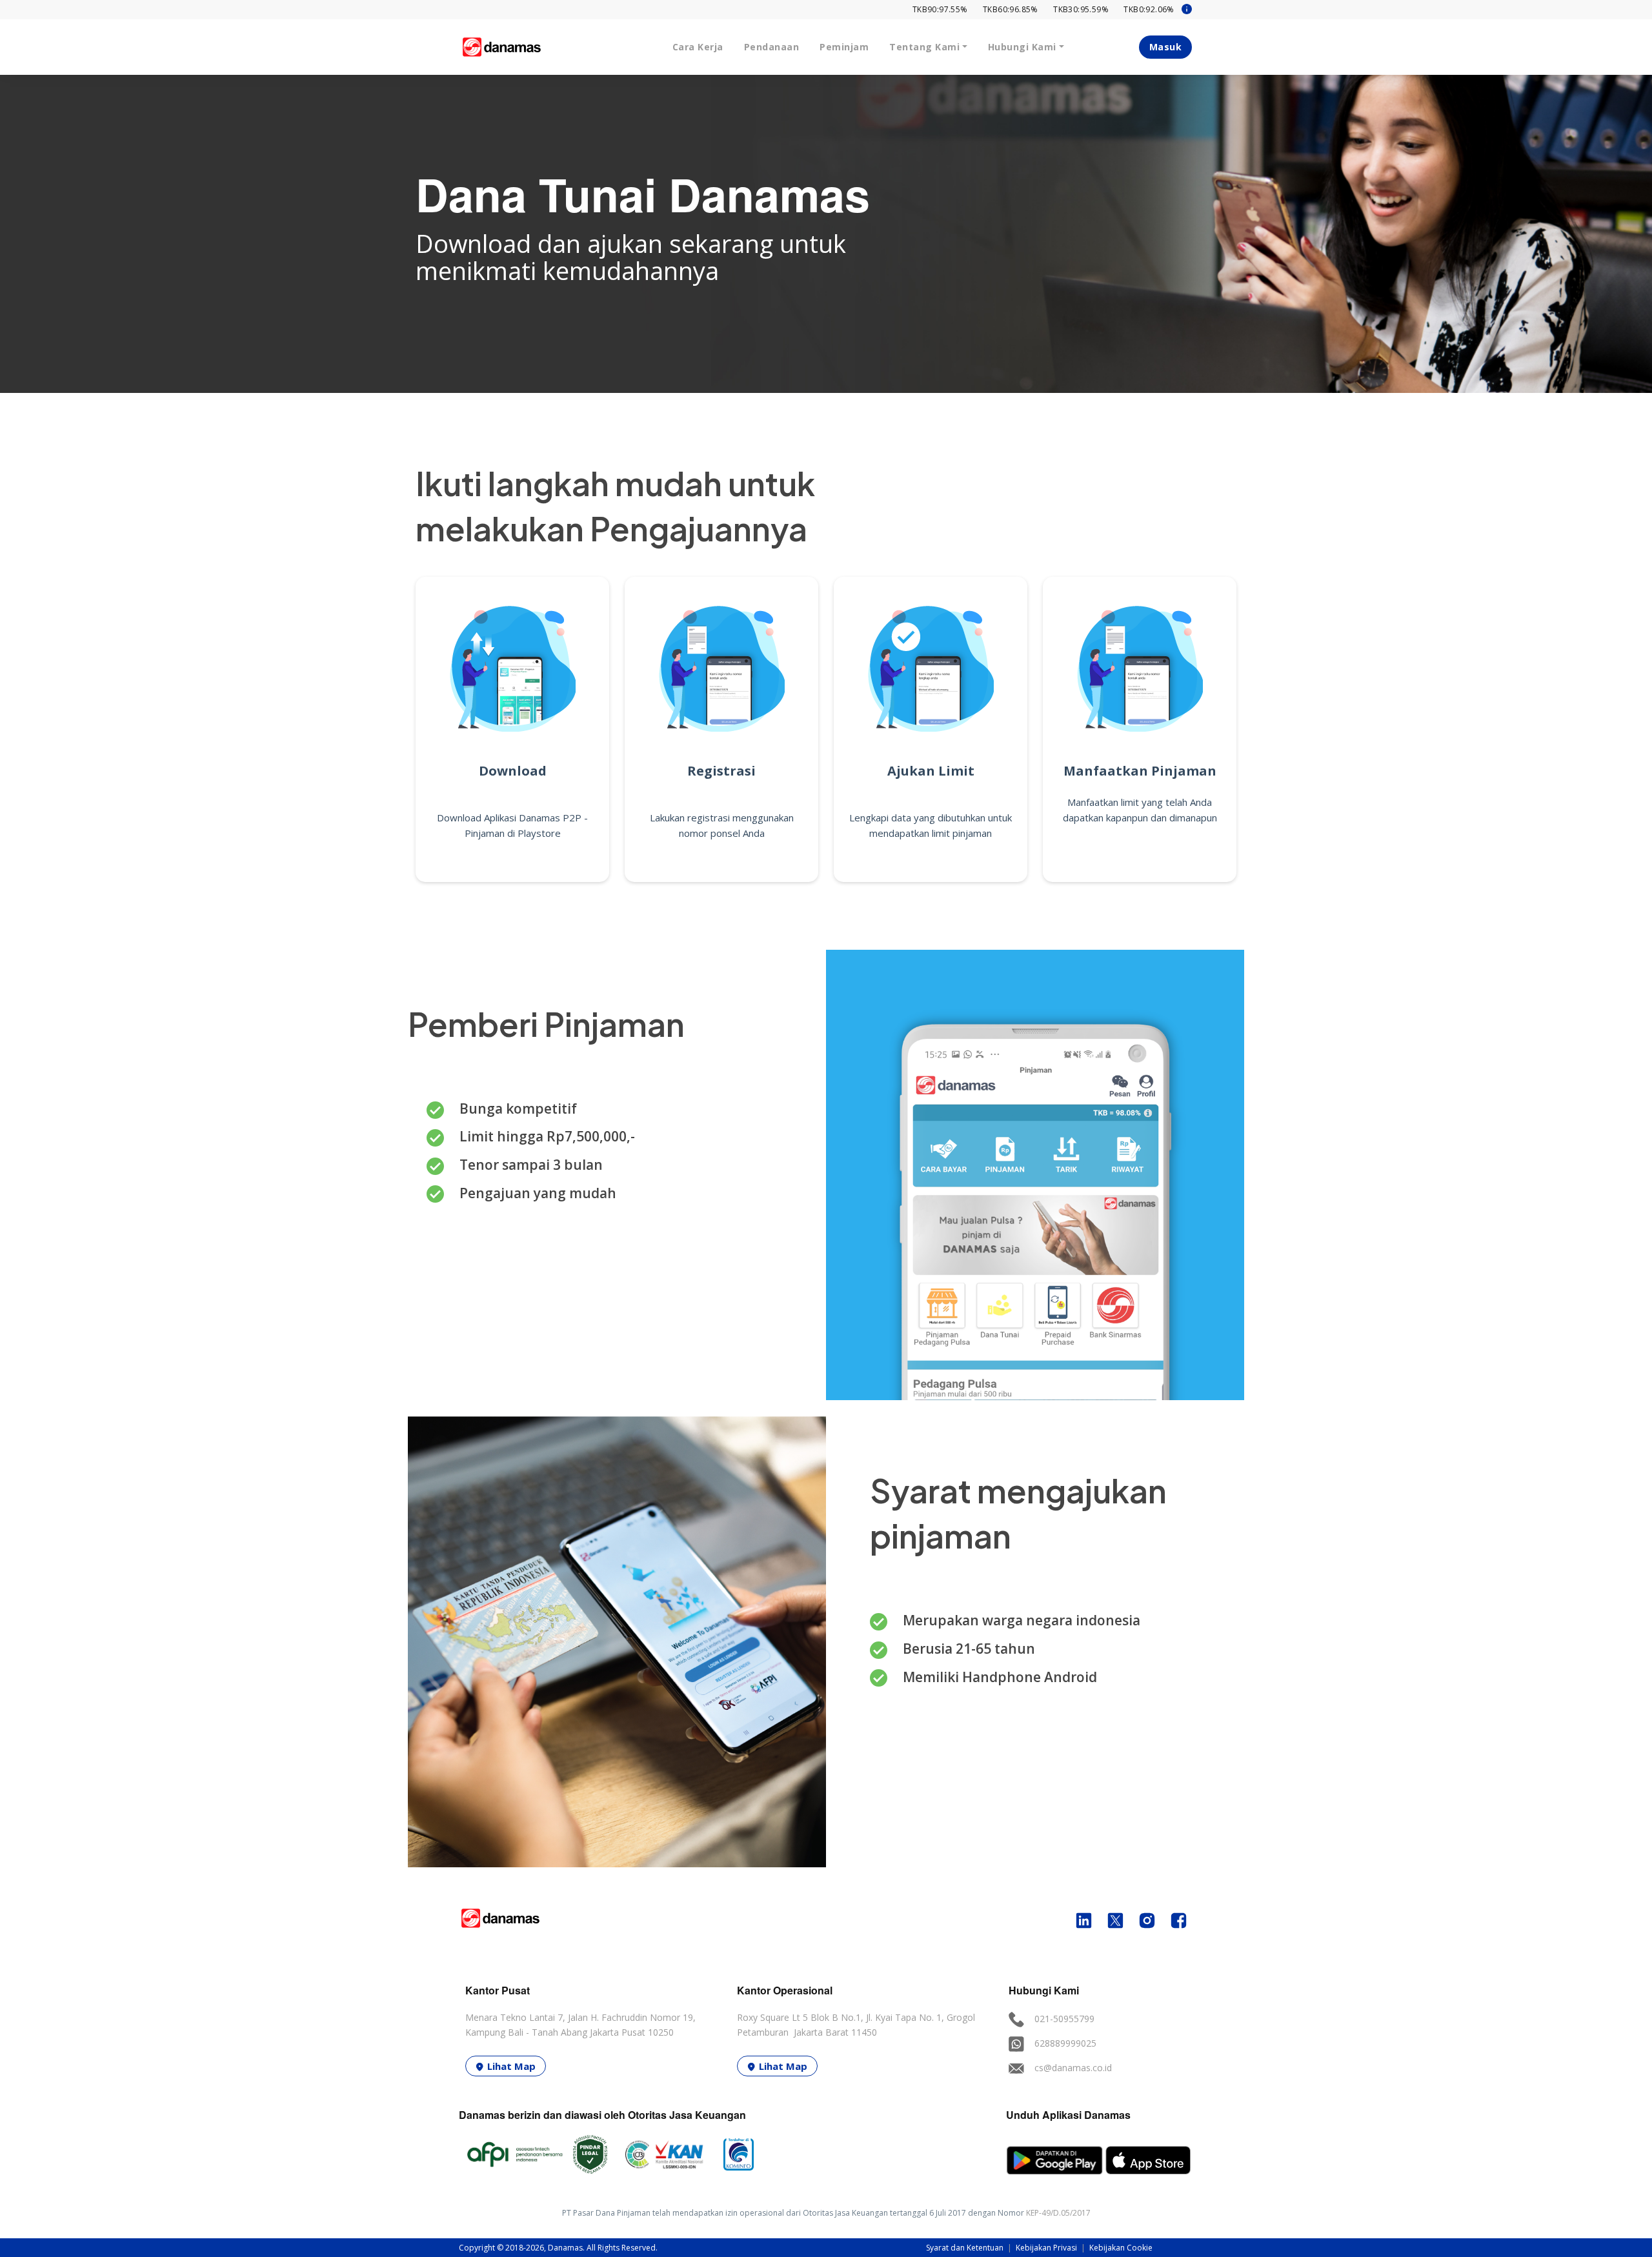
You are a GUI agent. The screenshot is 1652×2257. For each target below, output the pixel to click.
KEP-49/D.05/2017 (1058, 2213)
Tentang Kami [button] (924, 47)
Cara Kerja (698, 47)
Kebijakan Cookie (1121, 2248)
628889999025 (1065, 2043)
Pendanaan (772, 47)
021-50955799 (1064, 2019)
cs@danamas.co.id (1073, 2068)
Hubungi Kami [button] (1022, 47)
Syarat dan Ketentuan (966, 2248)
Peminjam (844, 47)
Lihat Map (511, 2066)
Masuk (1166, 47)
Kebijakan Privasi (1047, 2248)
